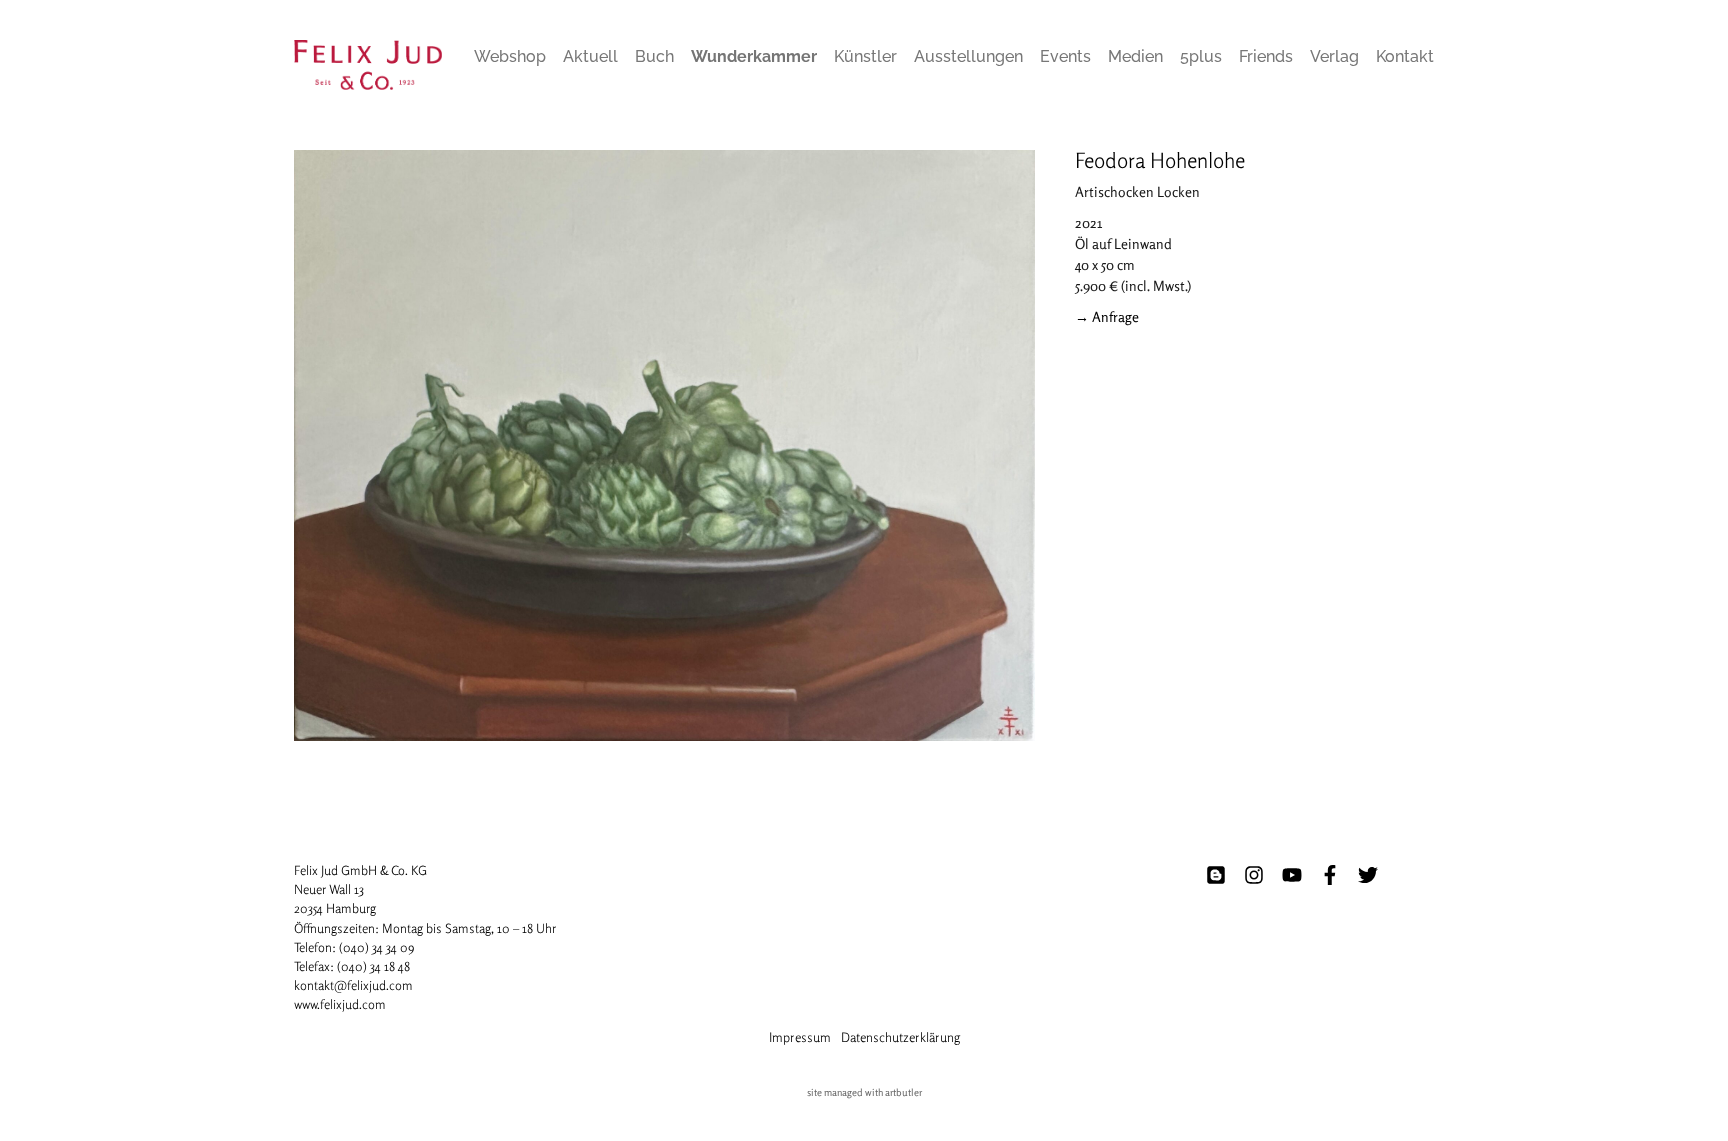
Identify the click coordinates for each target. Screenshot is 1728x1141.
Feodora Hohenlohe (1160, 160)
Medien (1135, 56)
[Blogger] (1216, 875)
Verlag (1334, 56)
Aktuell (590, 56)
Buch (654, 56)
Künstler (865, 56)
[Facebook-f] (1330, 875)
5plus (1201, 56)
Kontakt (1405, 56)
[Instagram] (1254, 875)
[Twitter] (1368, 875)
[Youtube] (1292, 875)
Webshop (510, 56)
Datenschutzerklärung (900, 1037)
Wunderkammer (754, 56)
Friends (1266, 56)
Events (1065, 56)
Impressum (800, 1037)
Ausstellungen (968, 56)
